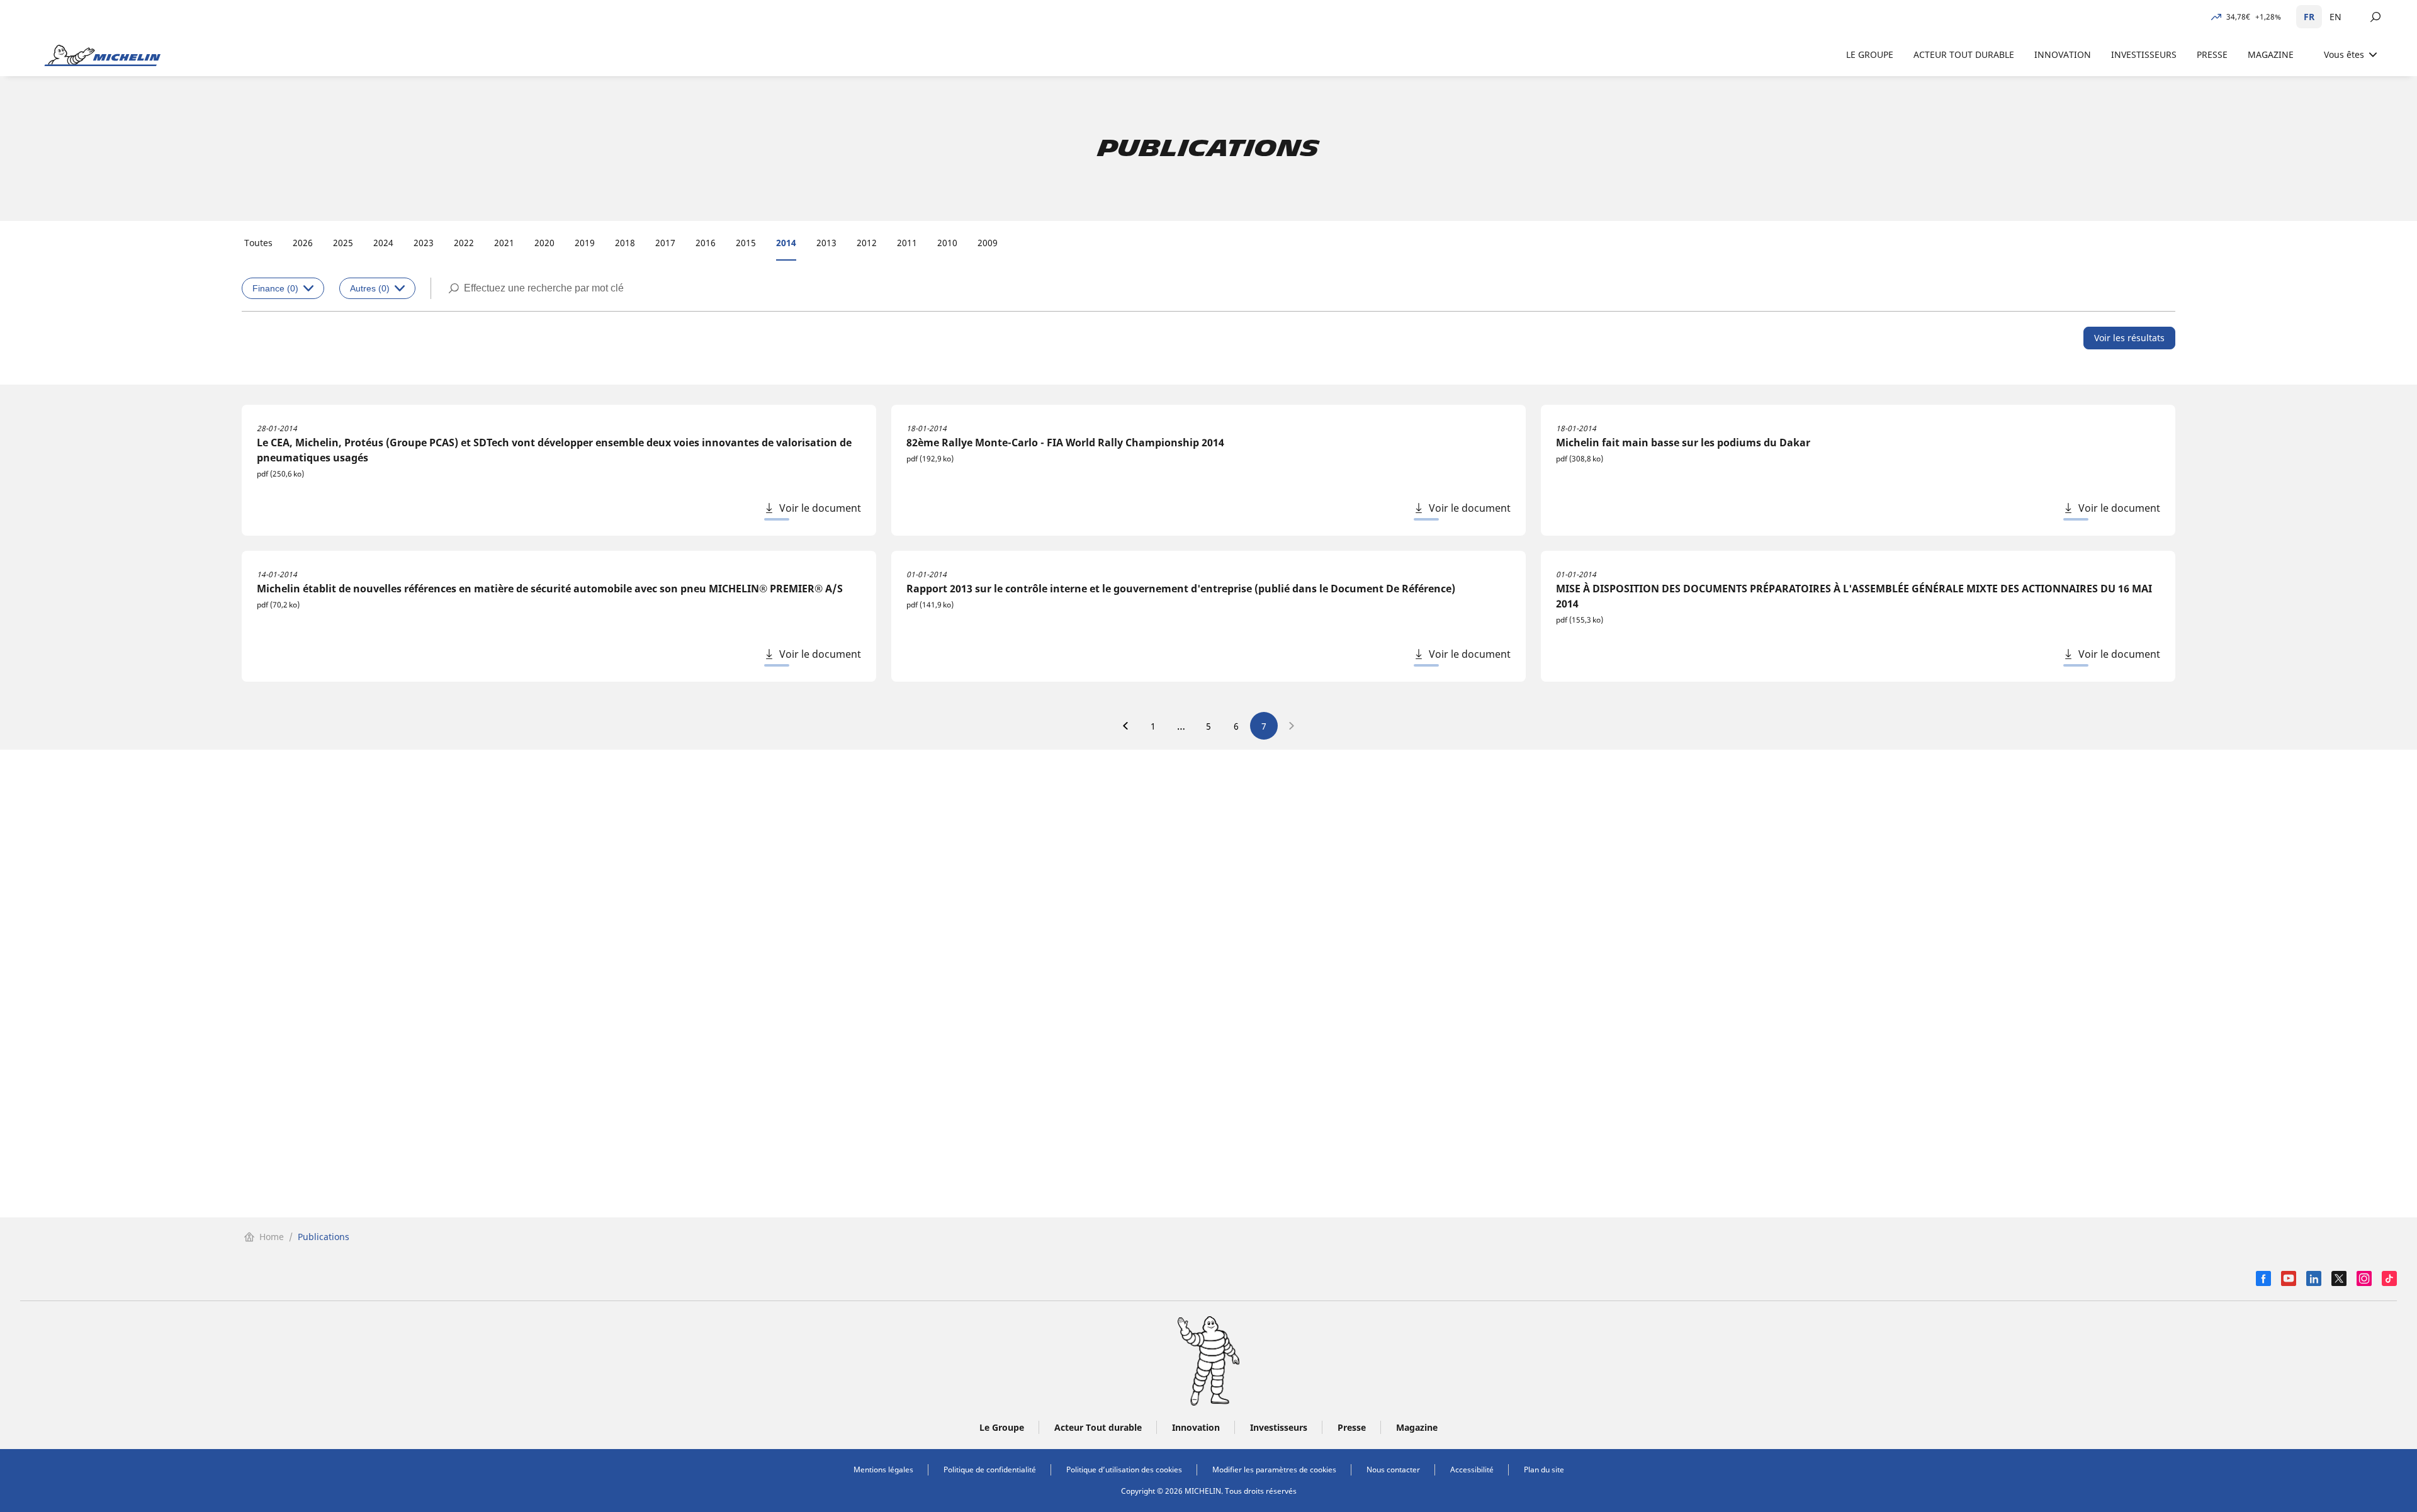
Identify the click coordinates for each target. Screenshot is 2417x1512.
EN (2335, 17)
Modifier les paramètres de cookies (1274, 1470)
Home (272, 1237)
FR (2309, 17)
